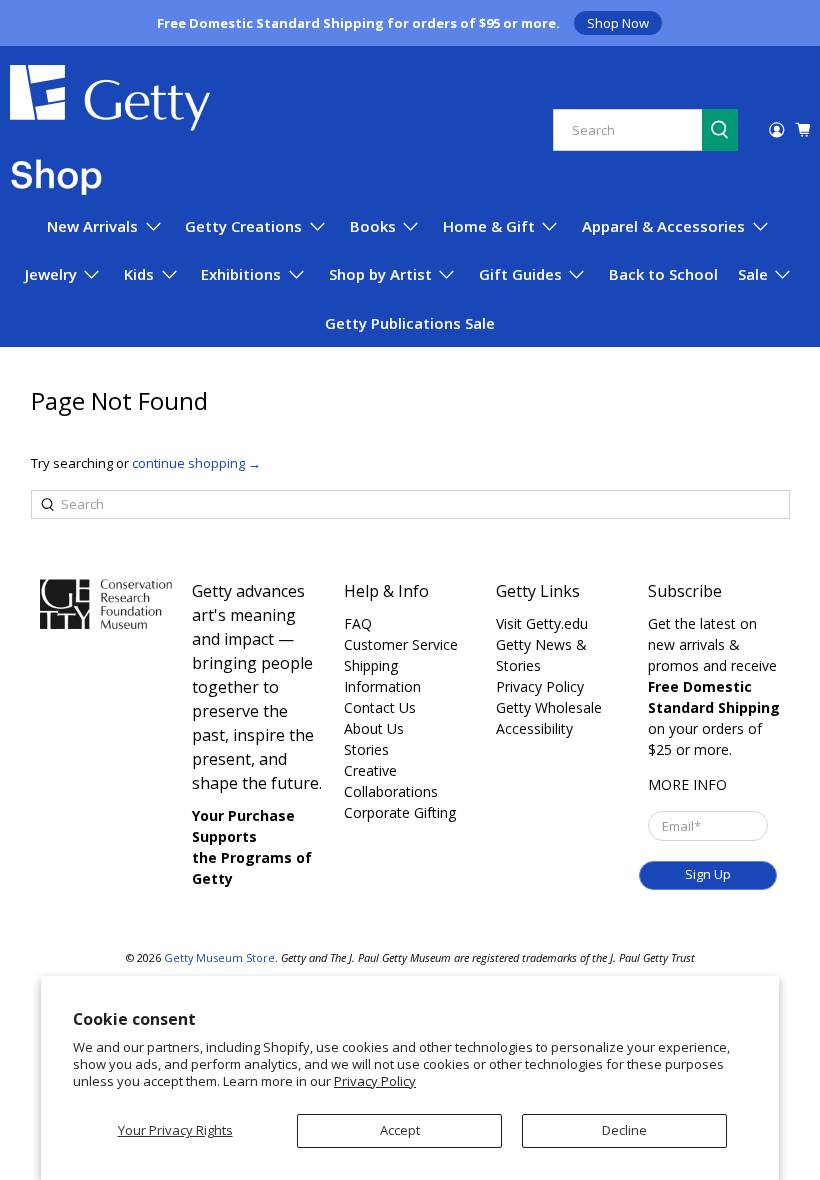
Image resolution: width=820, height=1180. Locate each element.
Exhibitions (241, 274)
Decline (624, 1130)
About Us (374, 728)
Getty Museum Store (219, 957)
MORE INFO (687, 784)
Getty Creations (243, 226)
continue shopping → (196, 463)
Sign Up (708, 874)
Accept (400, 1130)
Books (373, 226)
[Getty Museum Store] (110, 130)
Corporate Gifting (400, 812)
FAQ (358, 623)
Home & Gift (489, 226)
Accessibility (534, 728)
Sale (753, 274)
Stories (366, 749)
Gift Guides (520, 274)
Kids (139, 274)
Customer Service (401, 644)
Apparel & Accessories (663, 226)
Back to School (663, 274)
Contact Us (380, 707)
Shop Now (618, 23)
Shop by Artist (380, 274)
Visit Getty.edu (542, 623)
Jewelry (51, 274)
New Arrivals (92, 226)
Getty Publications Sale (410, 323)
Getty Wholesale (549, 707)
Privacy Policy (375, 1081)
